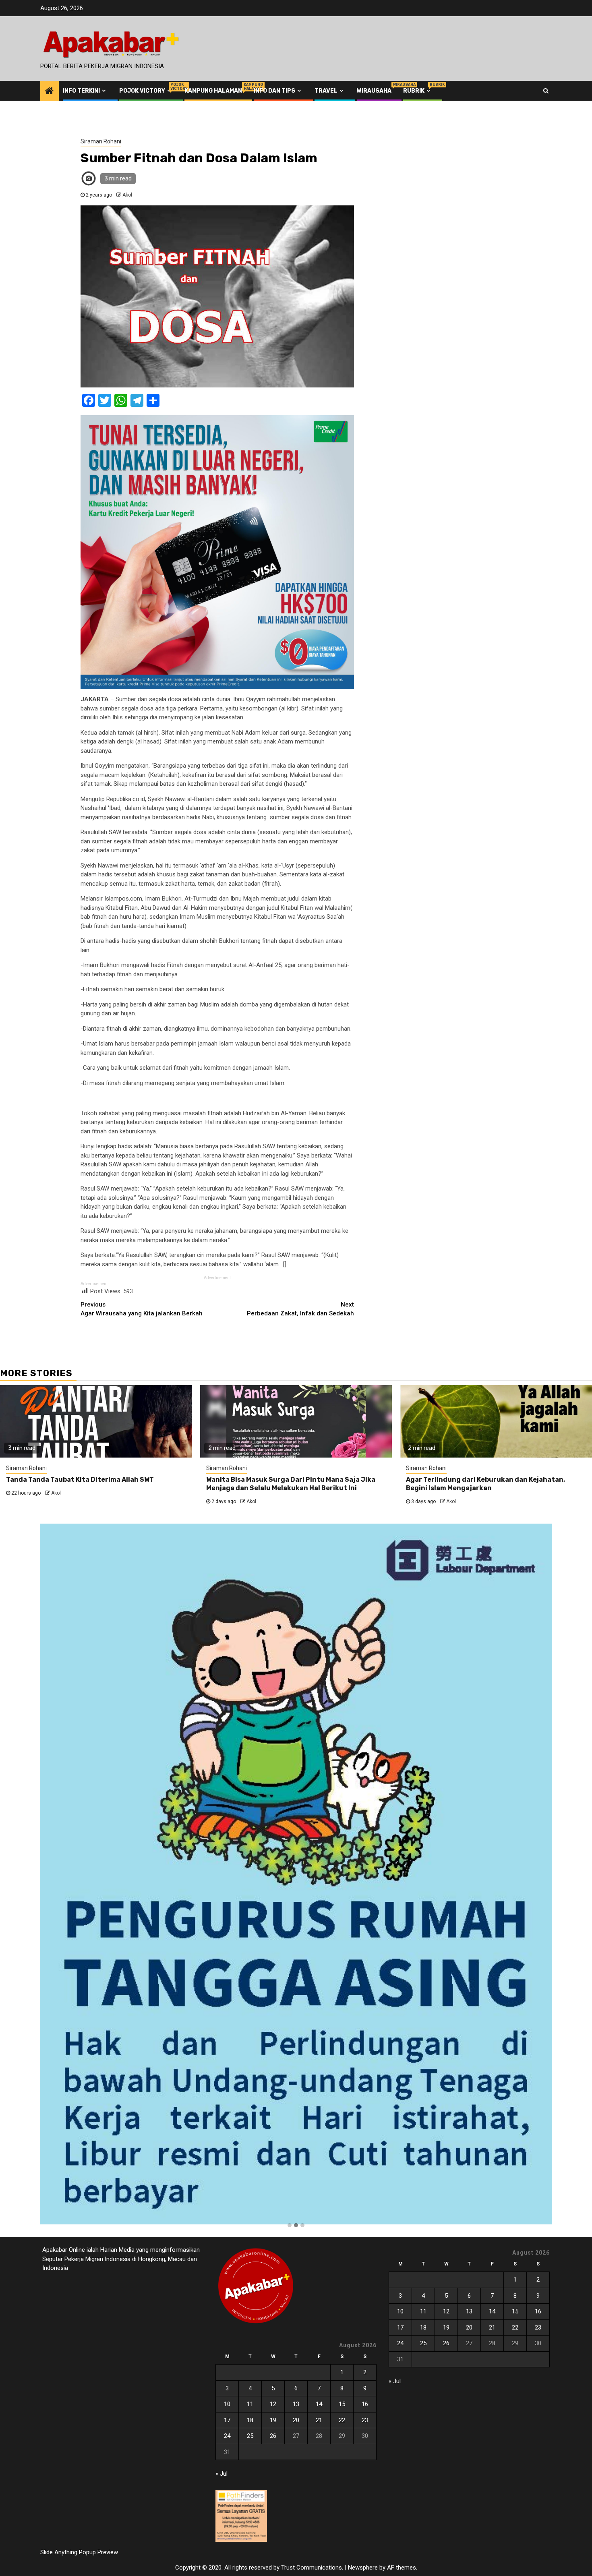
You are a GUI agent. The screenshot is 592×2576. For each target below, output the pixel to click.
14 (319, 2404)
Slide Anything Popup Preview (79, 2552)
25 (250, 2436)
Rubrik (418, 91)
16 (365, 2404)
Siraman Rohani (101, 141)
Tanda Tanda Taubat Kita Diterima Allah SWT (80, 1480)
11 (250, 2404)
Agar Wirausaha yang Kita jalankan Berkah (142, 1309)
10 (227, 2404)
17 (227, 2420)
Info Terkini (81, 91)
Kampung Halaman (213, 91)
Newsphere (363, 2568)
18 (250, 2420)
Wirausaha (374, 91)
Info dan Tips (274, 91)
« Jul (221, 2474)
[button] (290, 2226)
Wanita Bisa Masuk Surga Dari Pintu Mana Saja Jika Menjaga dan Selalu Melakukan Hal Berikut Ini (291, 1484)
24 (227, 2436)
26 (273, 2436)
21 (319, 2420)
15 (342, 2404)
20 (296, 2420)
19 (273, 2420)
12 (273, 2404)
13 (296, 2404)
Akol (127, 195)
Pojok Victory (146, 91)
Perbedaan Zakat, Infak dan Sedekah (300, 1309)
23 (365, 2420)
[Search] (546, 91)
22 (342, 2420)
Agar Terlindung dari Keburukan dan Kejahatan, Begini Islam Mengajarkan (485, 1484)
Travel (326, 91)
